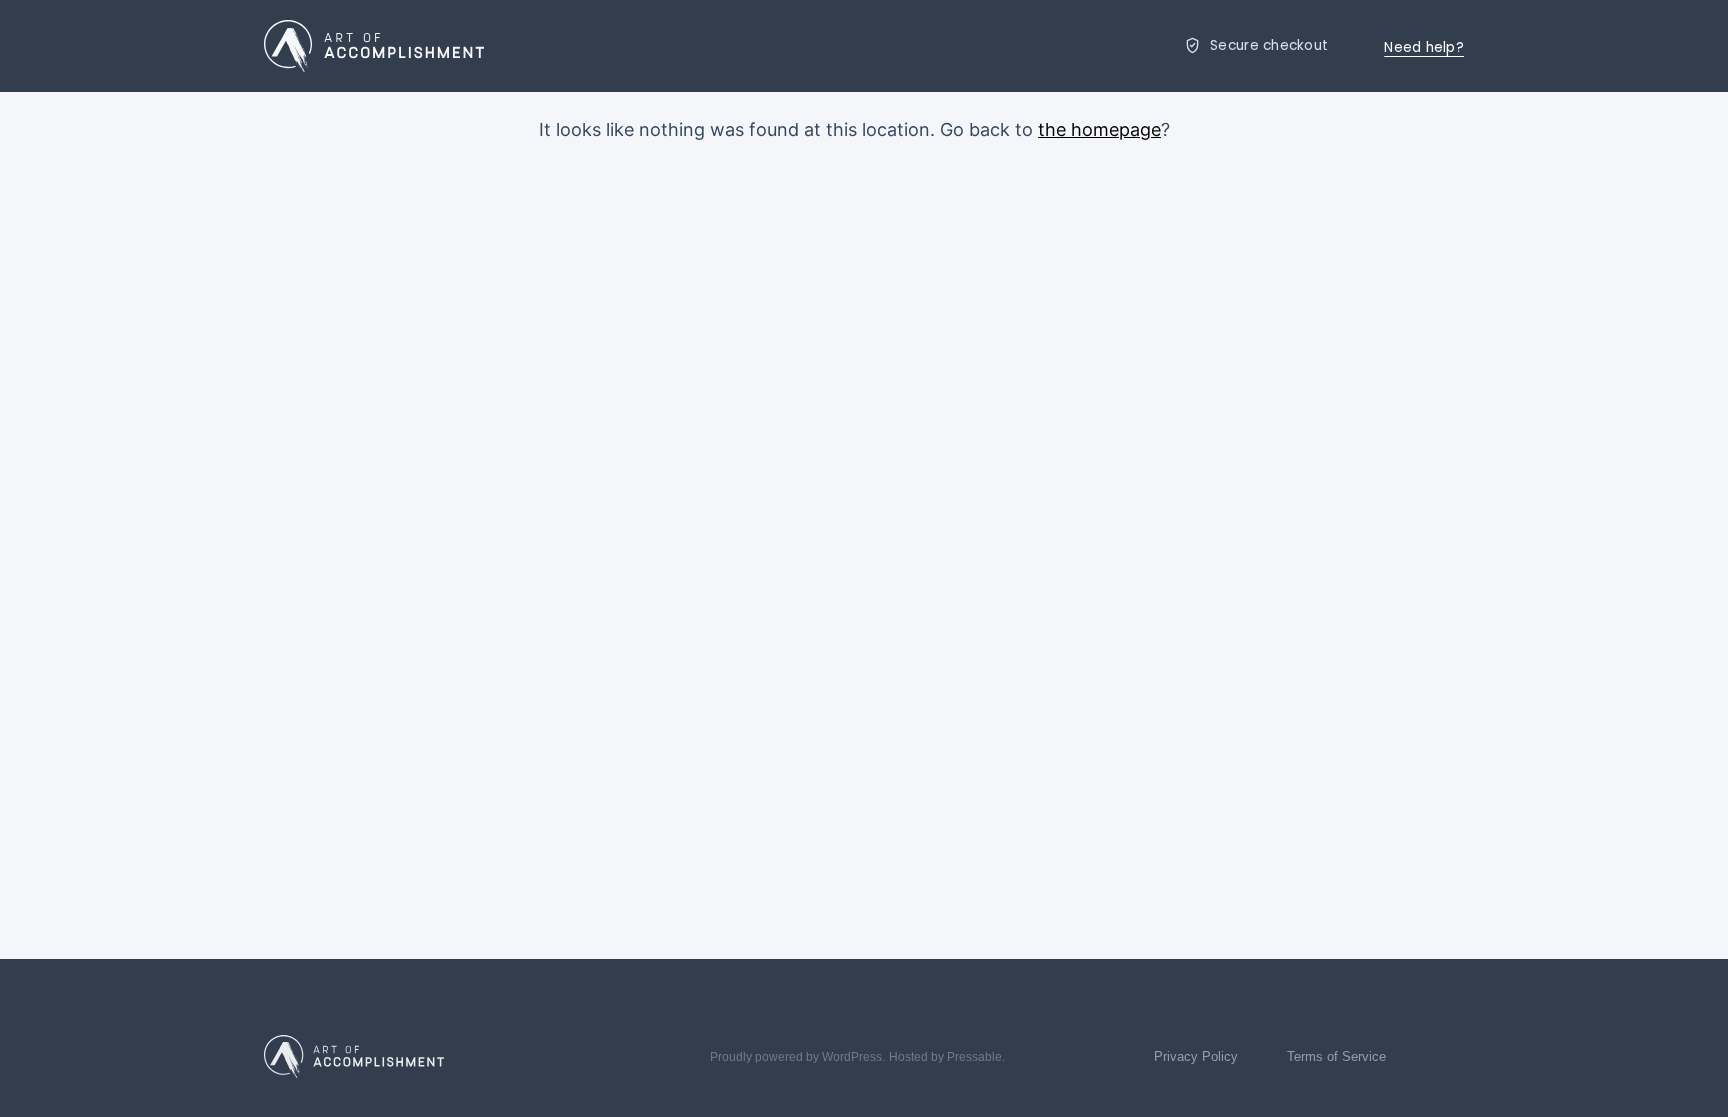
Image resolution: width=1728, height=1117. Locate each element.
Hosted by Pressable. (947, 1057)
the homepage (1099, 129)
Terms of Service (1336, 1056)
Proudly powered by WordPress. (797, 1057)
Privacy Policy (1196, 1056)
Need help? (1424, 47)
